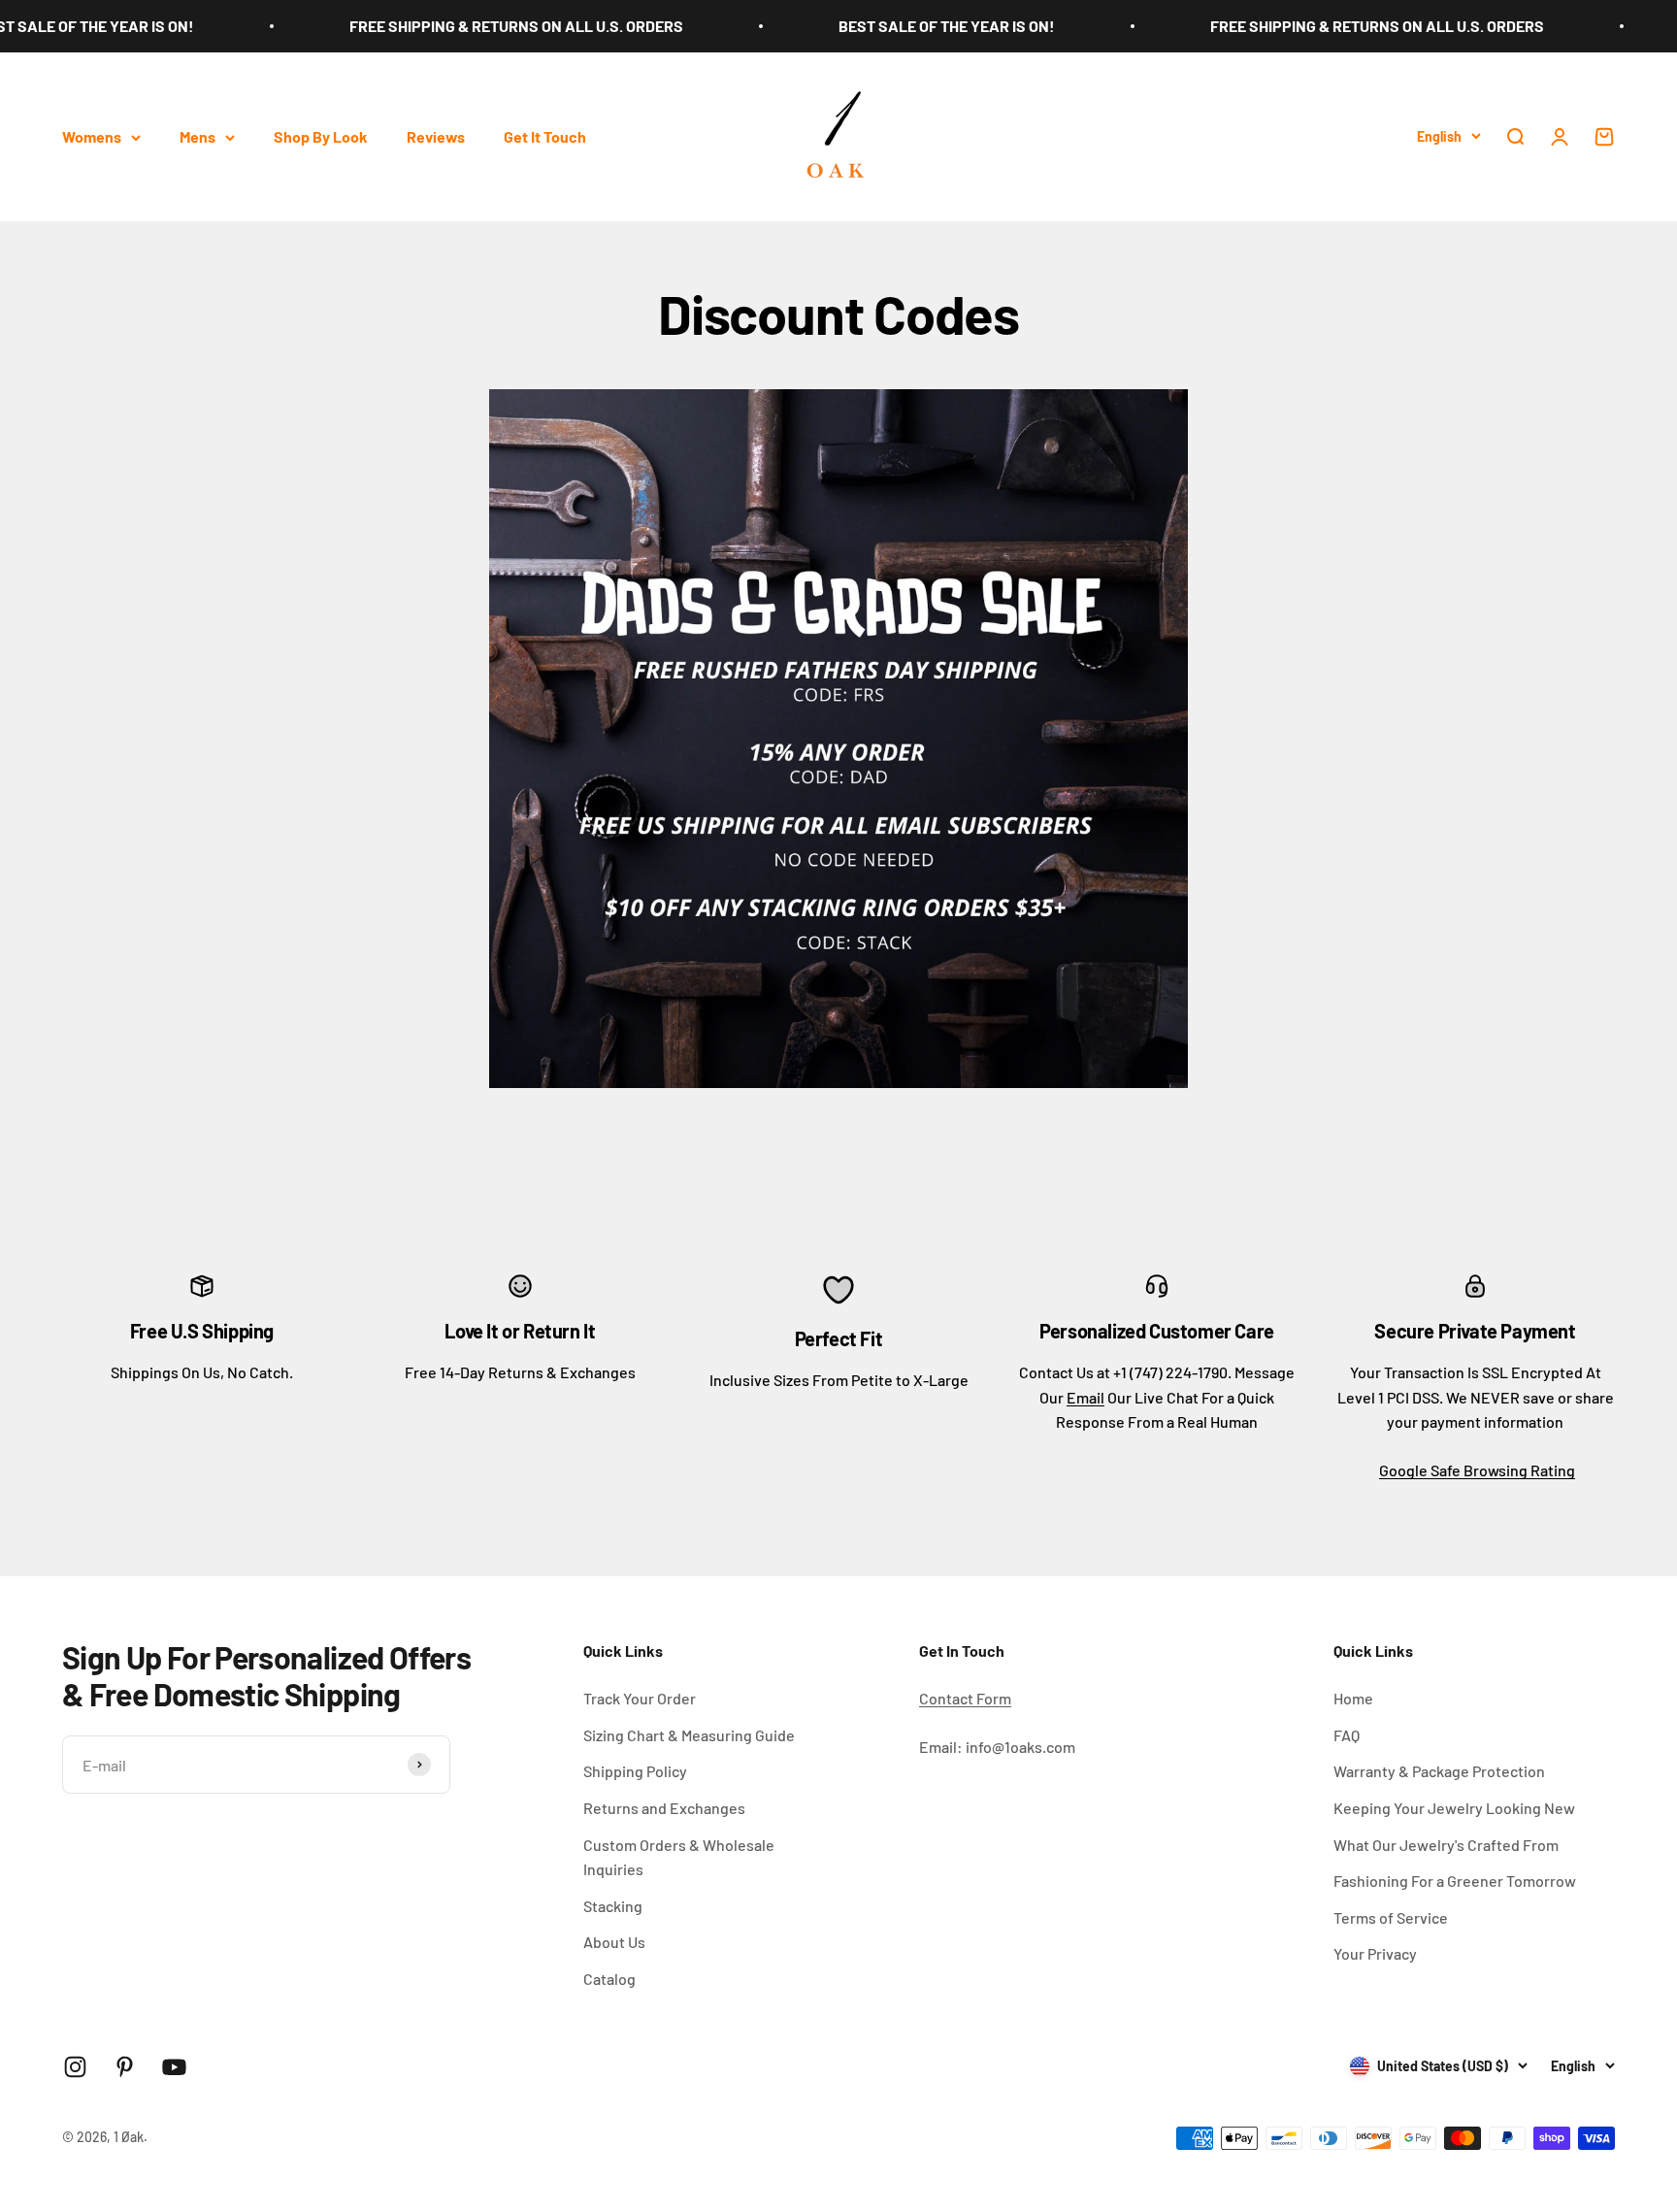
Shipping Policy (635, 1771)
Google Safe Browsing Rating (1477, 1470)
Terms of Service (1391, 1917)
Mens (197, 136)
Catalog (609, 1979)
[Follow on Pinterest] (125, 2067)
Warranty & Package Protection (1439, 1771)
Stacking (613, 1906)
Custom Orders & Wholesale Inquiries (679, 1857)
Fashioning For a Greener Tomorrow (1455, 1881)
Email (1085, 1397)
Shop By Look (321, 136)
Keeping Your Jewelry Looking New (1454, 1808)
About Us (614, 1942)
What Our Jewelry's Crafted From (1446, 1845)
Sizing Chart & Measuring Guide (689, 1735)
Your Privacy (1375, 1953)
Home (1353, 1698)
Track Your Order (640, 1698)
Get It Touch (545, 136)
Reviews (436, 136)
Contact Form (965, 1698)
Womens (92, 136)
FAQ (1347, 1735)
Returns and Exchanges (664, 1808)
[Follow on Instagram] (75, 2067)
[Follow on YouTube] (174, 2067)
